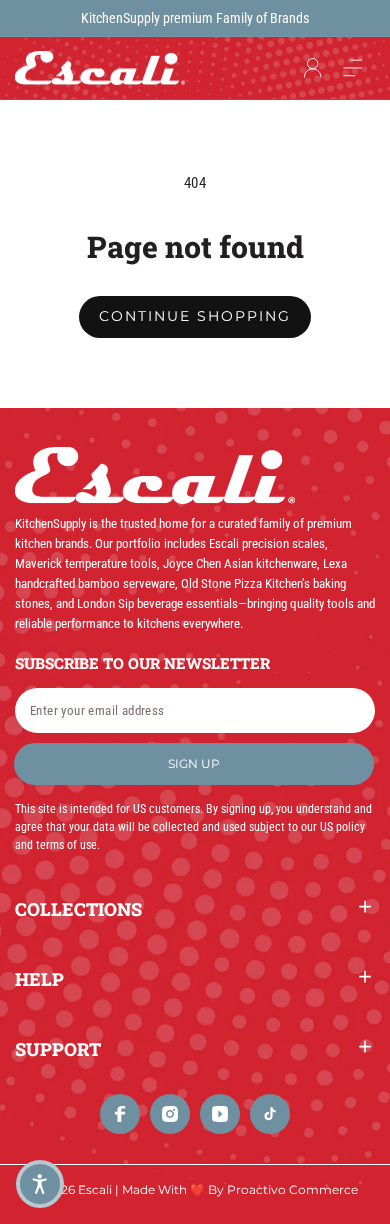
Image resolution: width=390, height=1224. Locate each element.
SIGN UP (194, 763)
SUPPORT (58, 1049)
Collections (78, 909)
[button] (353, 68)
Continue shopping (195, 316)
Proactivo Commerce (292, 1189)
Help (39, 979)
